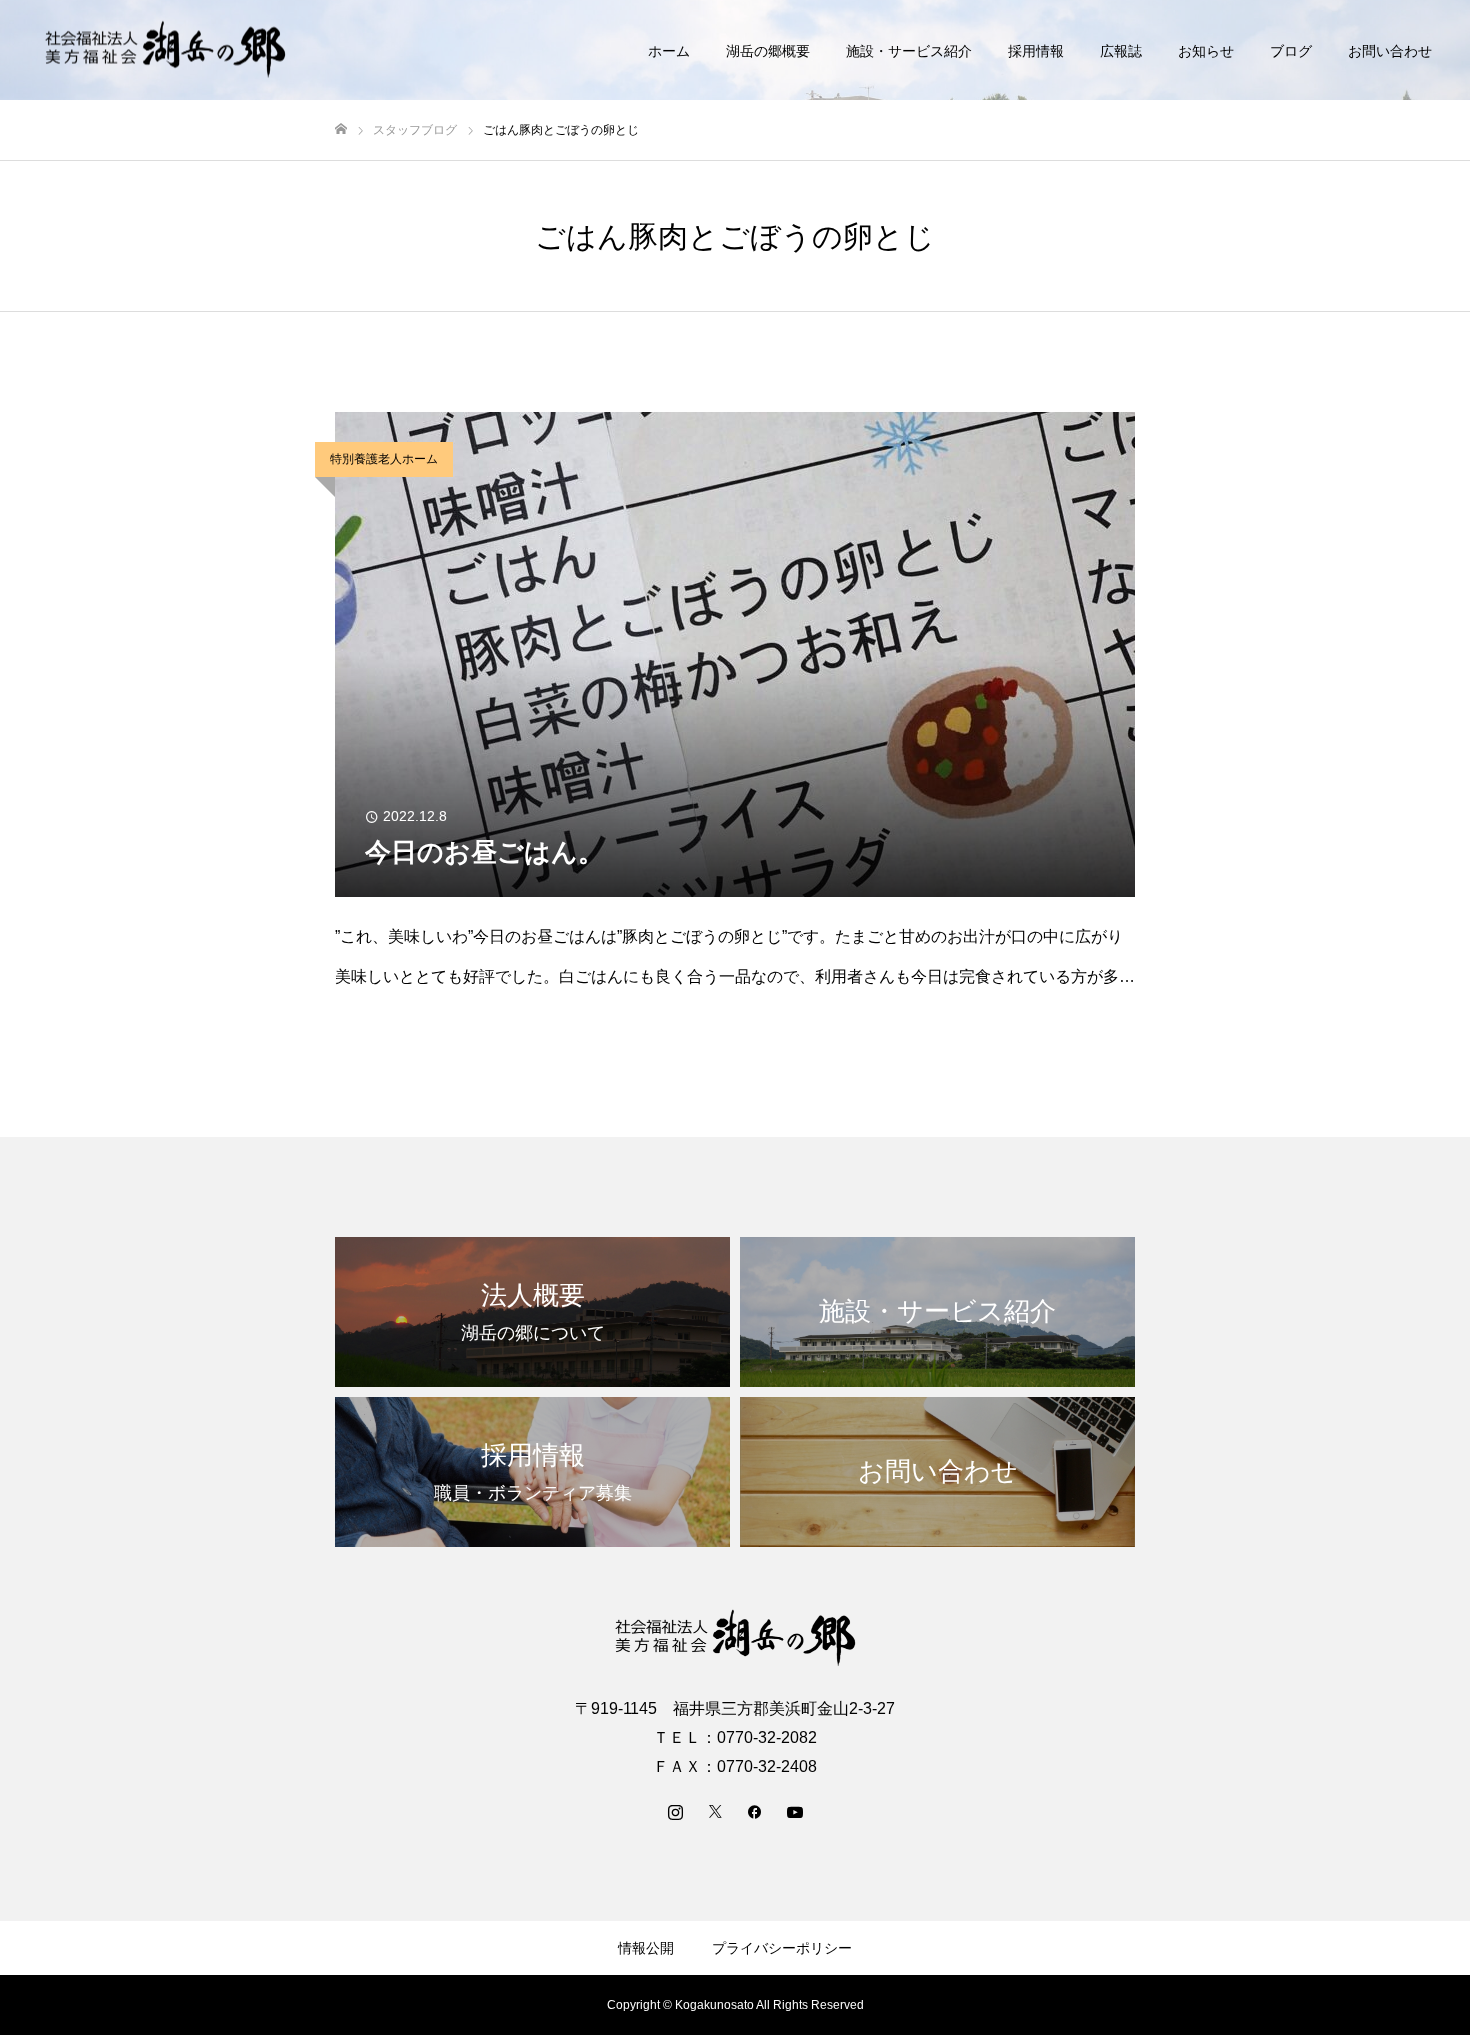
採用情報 (1036, 51)
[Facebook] (755, 1811)
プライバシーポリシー (782, 1948)
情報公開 (646, 1948)
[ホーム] (341, 129)
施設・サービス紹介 (909, 51)
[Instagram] (675, 1811)
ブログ (1291, 51)
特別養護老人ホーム (384, 459)
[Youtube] (795, 1811)
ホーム (669, 51)
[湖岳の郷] (165, 50)
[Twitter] (715, 1811)
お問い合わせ (1390, 51)
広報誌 (1121, 51)
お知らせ (1206, 51)
